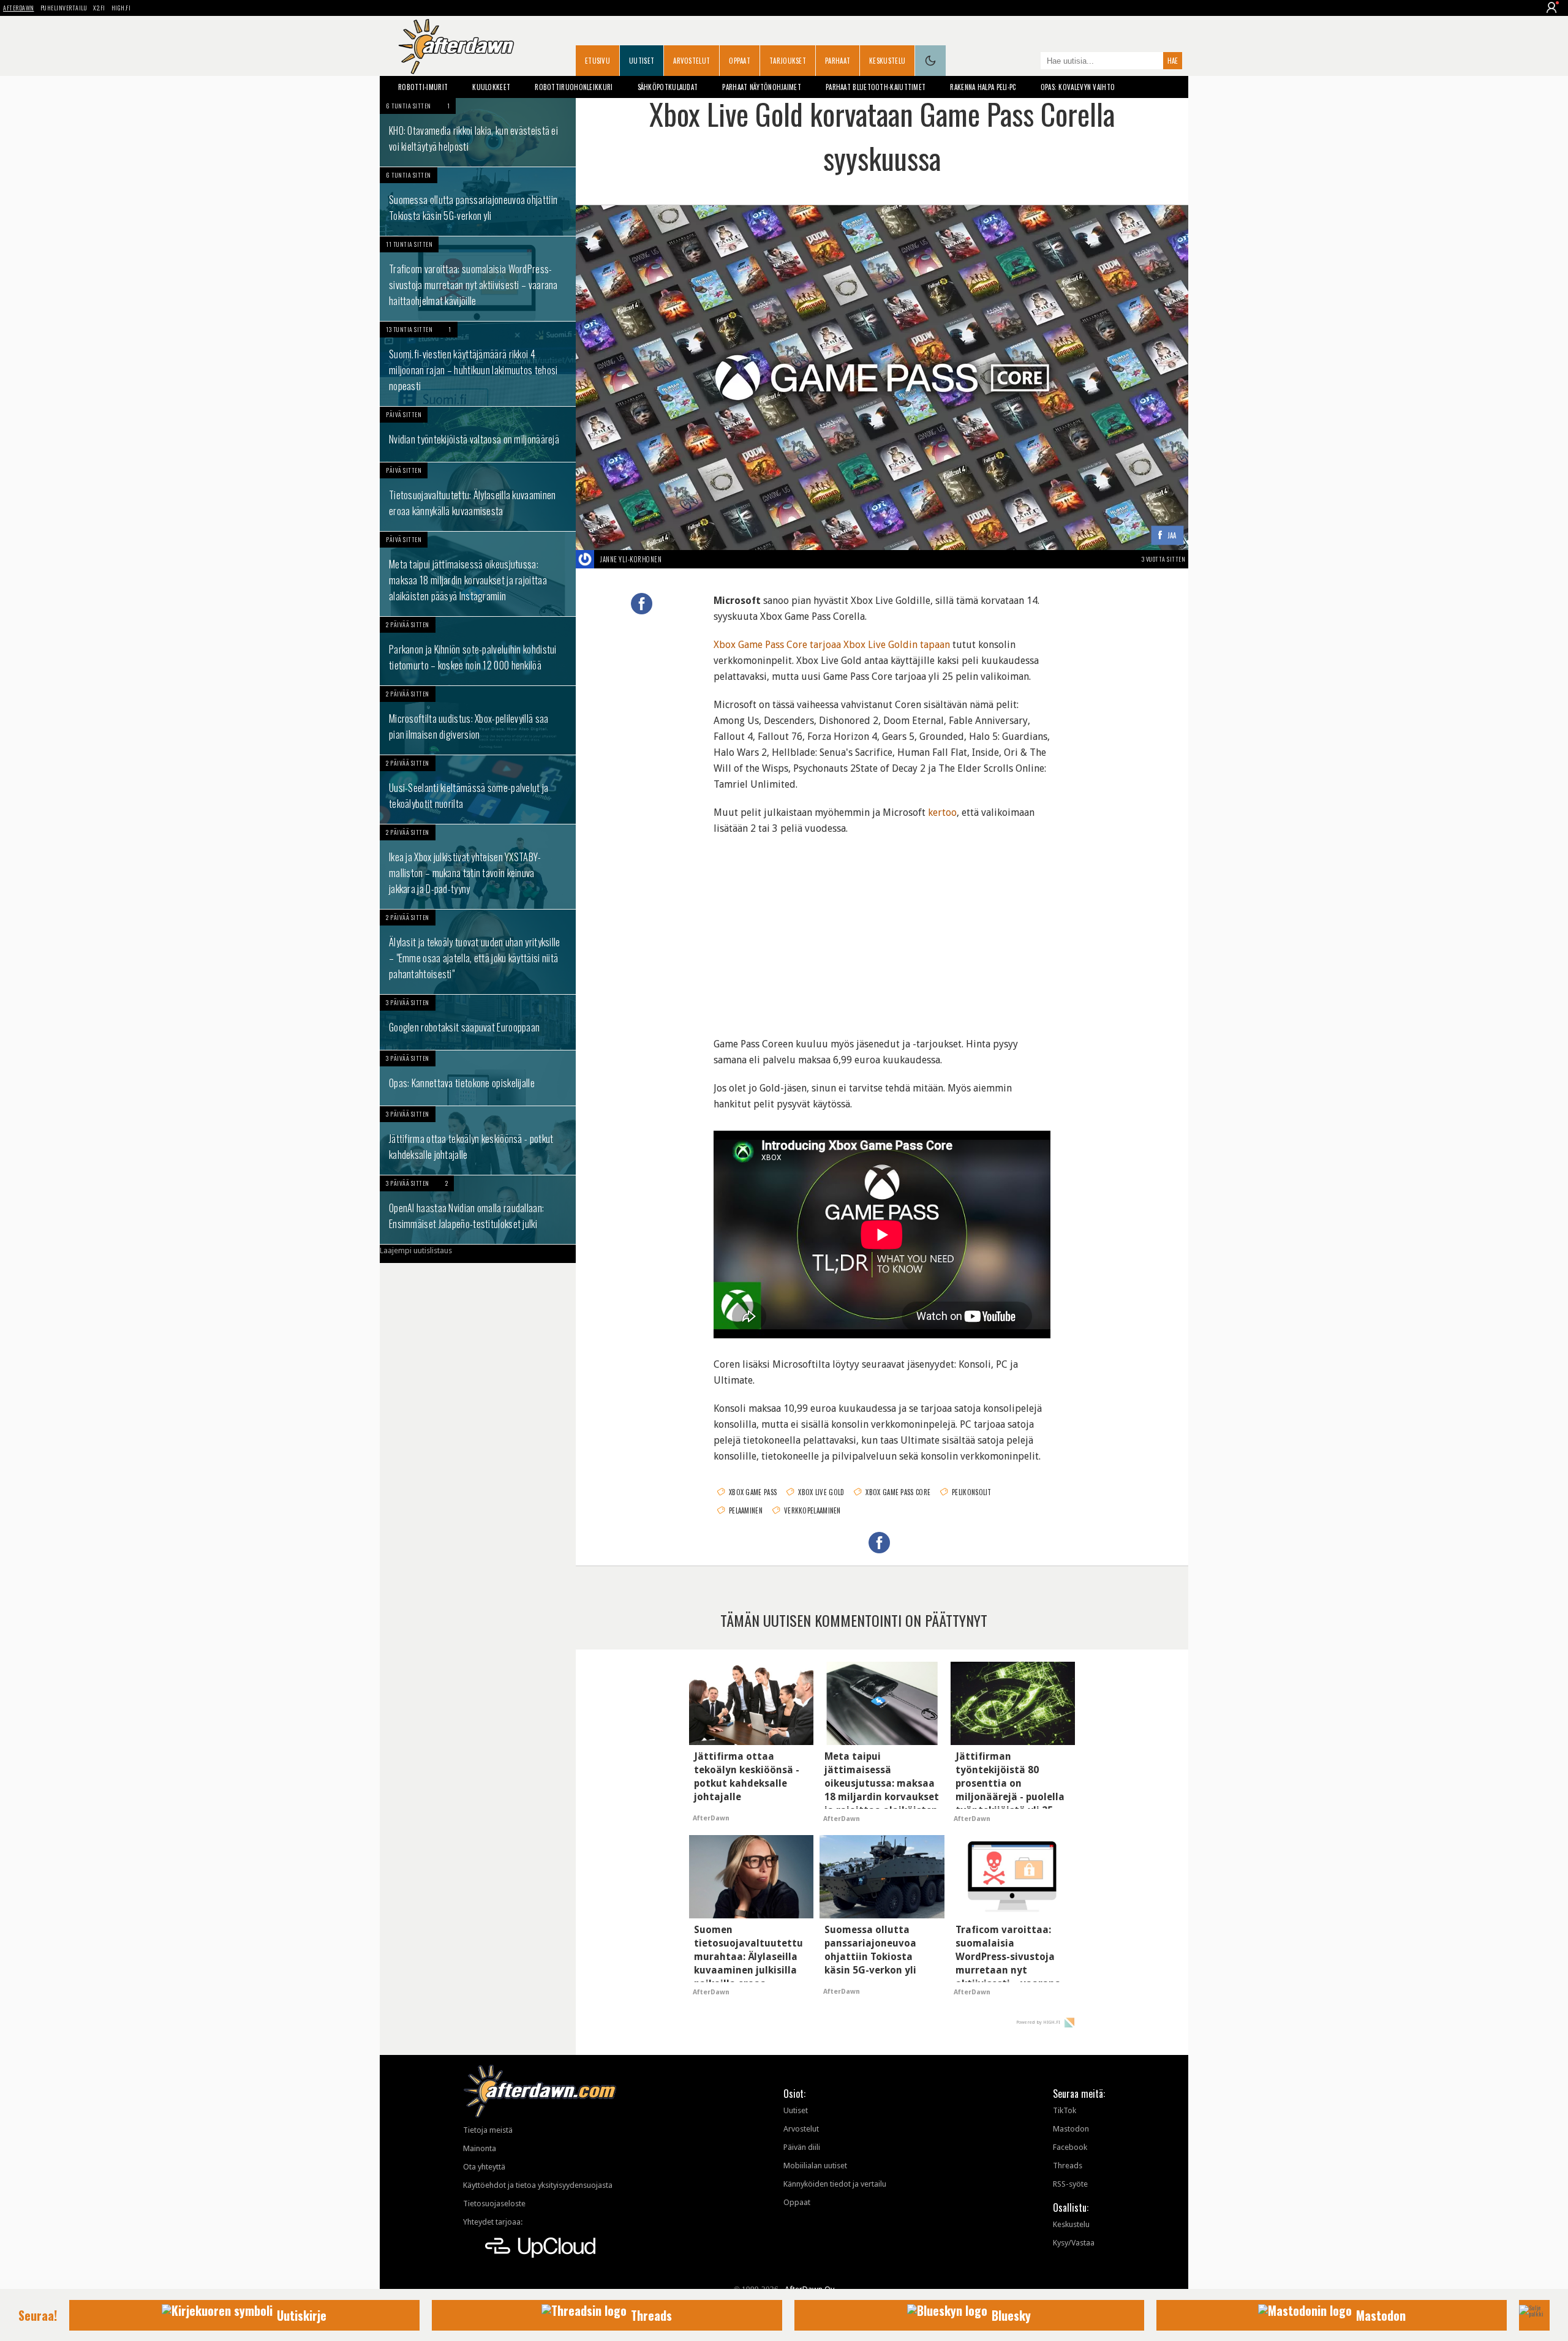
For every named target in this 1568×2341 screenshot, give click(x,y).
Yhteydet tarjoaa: (493, 2222)
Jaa (1172, 536)
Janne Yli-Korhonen (631, 559)
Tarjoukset (788, 61)
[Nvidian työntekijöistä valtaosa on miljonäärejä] (478, 434)
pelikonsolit (972, 1492)
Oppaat (740, 61)
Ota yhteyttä (484, 2167)
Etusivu (597, 61)
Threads (1068, 2166)
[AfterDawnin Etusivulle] (456, 47)
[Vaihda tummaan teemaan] (930, 61)
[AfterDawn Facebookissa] (1028, 62)
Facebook (1070, 2147)
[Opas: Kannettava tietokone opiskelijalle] (478, 1078)
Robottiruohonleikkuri (574, 87)
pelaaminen (746, 1510)
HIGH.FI (121, 8)
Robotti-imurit (423, 87)
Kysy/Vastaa (1074, 2243)
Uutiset (642, 61)
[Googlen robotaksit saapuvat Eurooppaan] (478, 1022)
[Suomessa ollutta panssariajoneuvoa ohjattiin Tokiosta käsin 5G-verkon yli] (478, 202)
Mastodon (1071, 2129)
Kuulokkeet (491, 87)
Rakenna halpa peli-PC (983, 87)
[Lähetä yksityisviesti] (676, 559)
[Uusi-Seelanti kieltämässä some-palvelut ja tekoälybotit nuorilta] (478, 790)
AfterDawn (19, 8)
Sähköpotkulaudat (668, 87)
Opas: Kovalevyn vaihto (1078, 87)
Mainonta (480, 2148)
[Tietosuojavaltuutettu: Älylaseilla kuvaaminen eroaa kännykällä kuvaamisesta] (478, 497)
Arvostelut (692, 61)
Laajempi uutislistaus (416, 1250)
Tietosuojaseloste (494, 2203)
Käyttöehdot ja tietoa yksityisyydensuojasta (538, 2185)
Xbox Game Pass (753, 1492)
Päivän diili (802, 2147)
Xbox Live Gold (821, 1492)
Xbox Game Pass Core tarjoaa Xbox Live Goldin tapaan (832, 645)
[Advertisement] (882, 929)
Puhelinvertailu (64, 8)
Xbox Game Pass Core (898, 1492)
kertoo (942, 812)
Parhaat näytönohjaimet (762, 87)
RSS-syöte (1070, 2184)
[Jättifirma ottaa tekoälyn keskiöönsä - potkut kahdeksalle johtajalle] (478, 1140)
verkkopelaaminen (812, 1510)
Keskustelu (887, 61)
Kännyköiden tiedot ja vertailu (835, 2184)
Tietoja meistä (488, 2130)
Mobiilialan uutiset (815, 2166)
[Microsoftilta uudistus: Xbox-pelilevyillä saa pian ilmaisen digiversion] (478, 720)
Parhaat (838, 61)
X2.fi (99, 8)
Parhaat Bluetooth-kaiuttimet (876, 87)
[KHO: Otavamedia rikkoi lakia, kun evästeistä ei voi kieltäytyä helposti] (478, 132)
